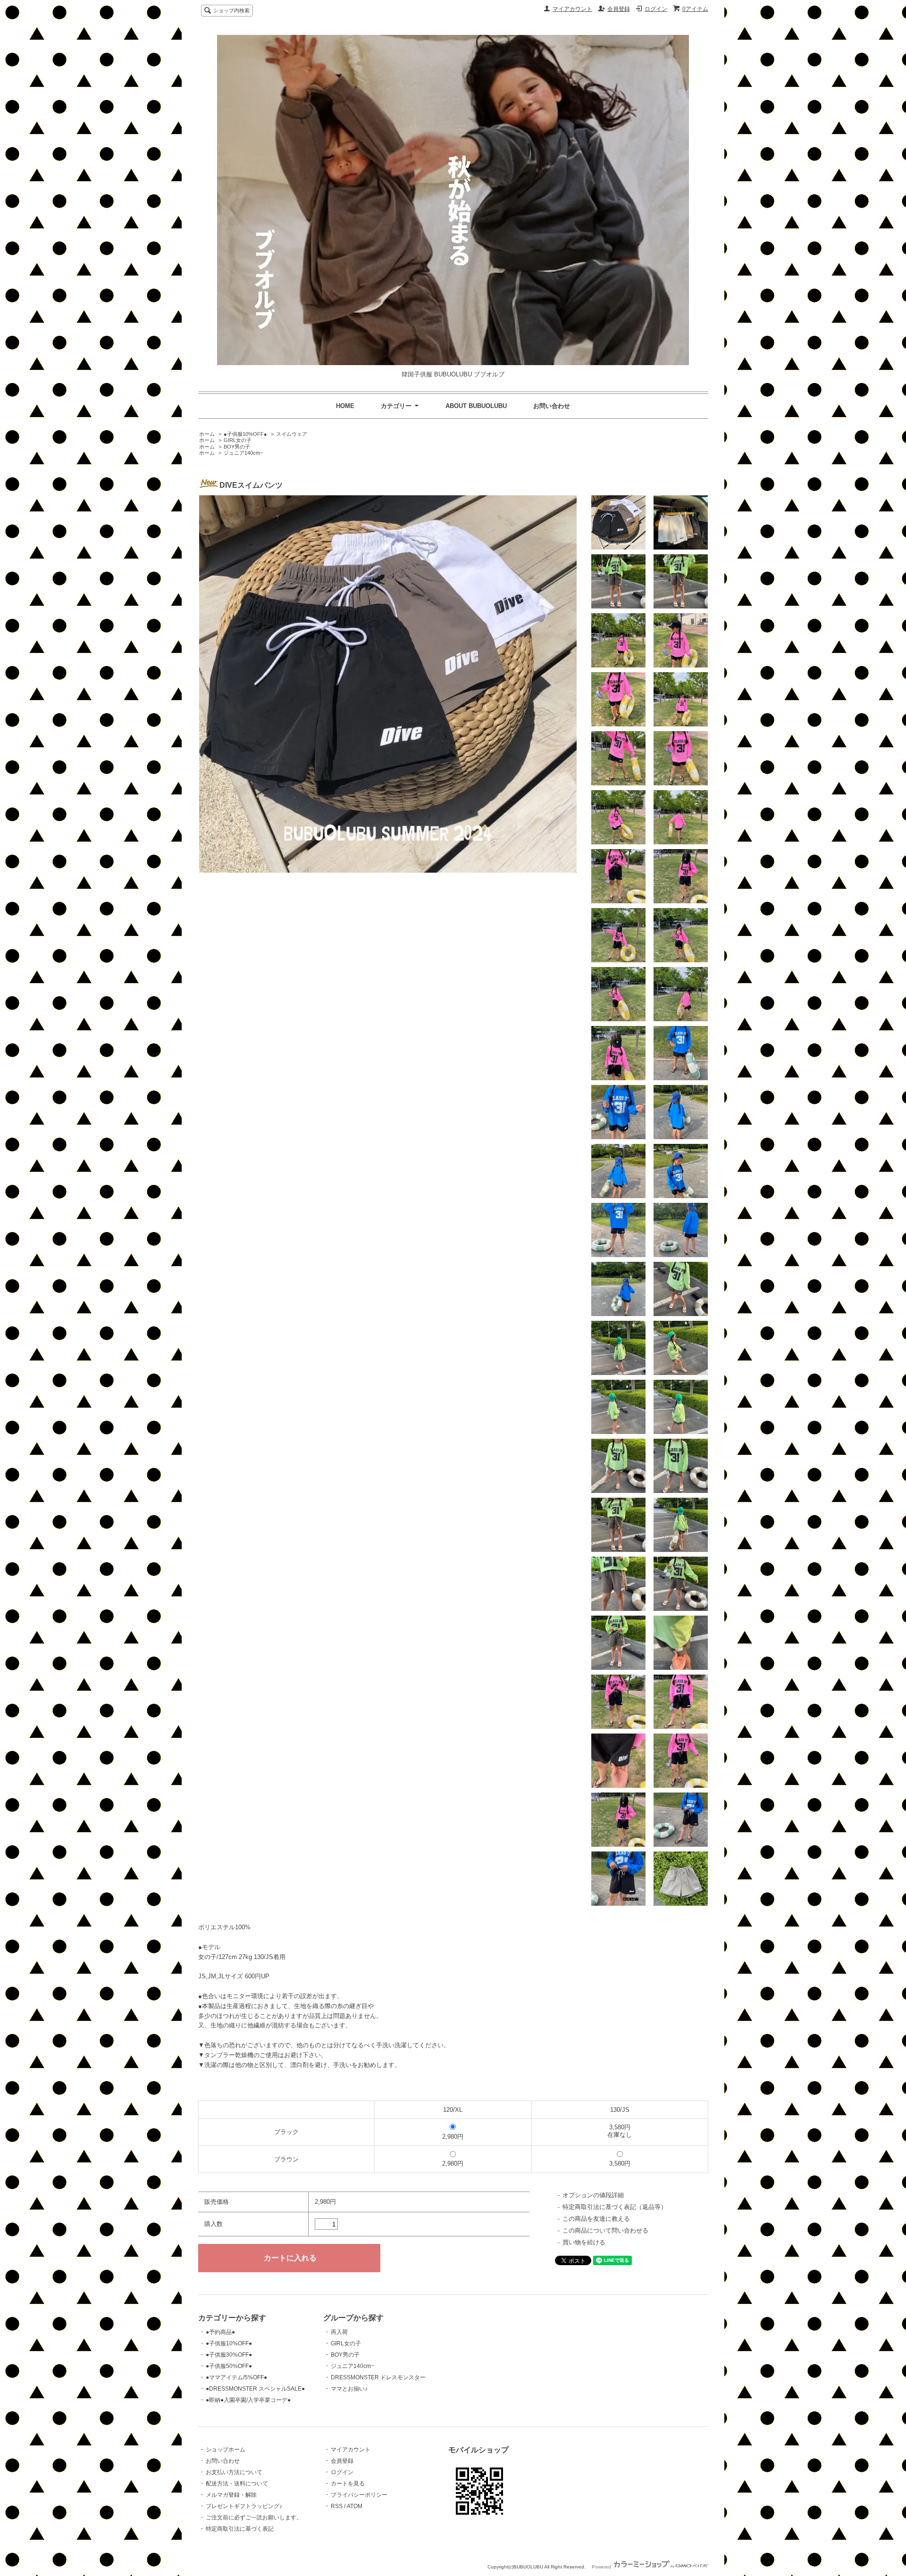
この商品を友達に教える (596, 2219)
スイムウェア (292, 434)
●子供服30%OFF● (229, 2355)
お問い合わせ (552, 406)
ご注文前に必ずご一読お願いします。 (254, 2518)
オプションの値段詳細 (593, 2195)
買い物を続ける (584, 2242)
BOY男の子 (237, 447)
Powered (602, 2567)
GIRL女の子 (238, 440)
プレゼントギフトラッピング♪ (244, 2506)
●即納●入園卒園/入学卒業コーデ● (248, 2400)
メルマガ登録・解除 (231, 2495)
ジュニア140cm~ (243, 453)
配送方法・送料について (237, 2484)
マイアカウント (572, 9)
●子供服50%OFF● (229, 2366)
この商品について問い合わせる (605, 2230)
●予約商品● (220, 2332)
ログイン (656, 9)
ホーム (207, 434)
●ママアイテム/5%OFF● (236, 2377)
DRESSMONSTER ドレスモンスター (378, 2377)
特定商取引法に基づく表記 (240, 2529)
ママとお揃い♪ (349, 2389)
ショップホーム (226, 2450)
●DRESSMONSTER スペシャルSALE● (255, 2389)
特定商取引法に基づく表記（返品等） (615, 2207)
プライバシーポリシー (359, 2495)
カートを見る (348, 2484)
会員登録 (619, 9)
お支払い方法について (234, 2472)
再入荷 (339, 2332)
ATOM (355, 2506)
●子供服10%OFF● (245, 434)
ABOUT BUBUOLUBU (476, 406)
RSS (337, 2506)
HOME (345, 406)
